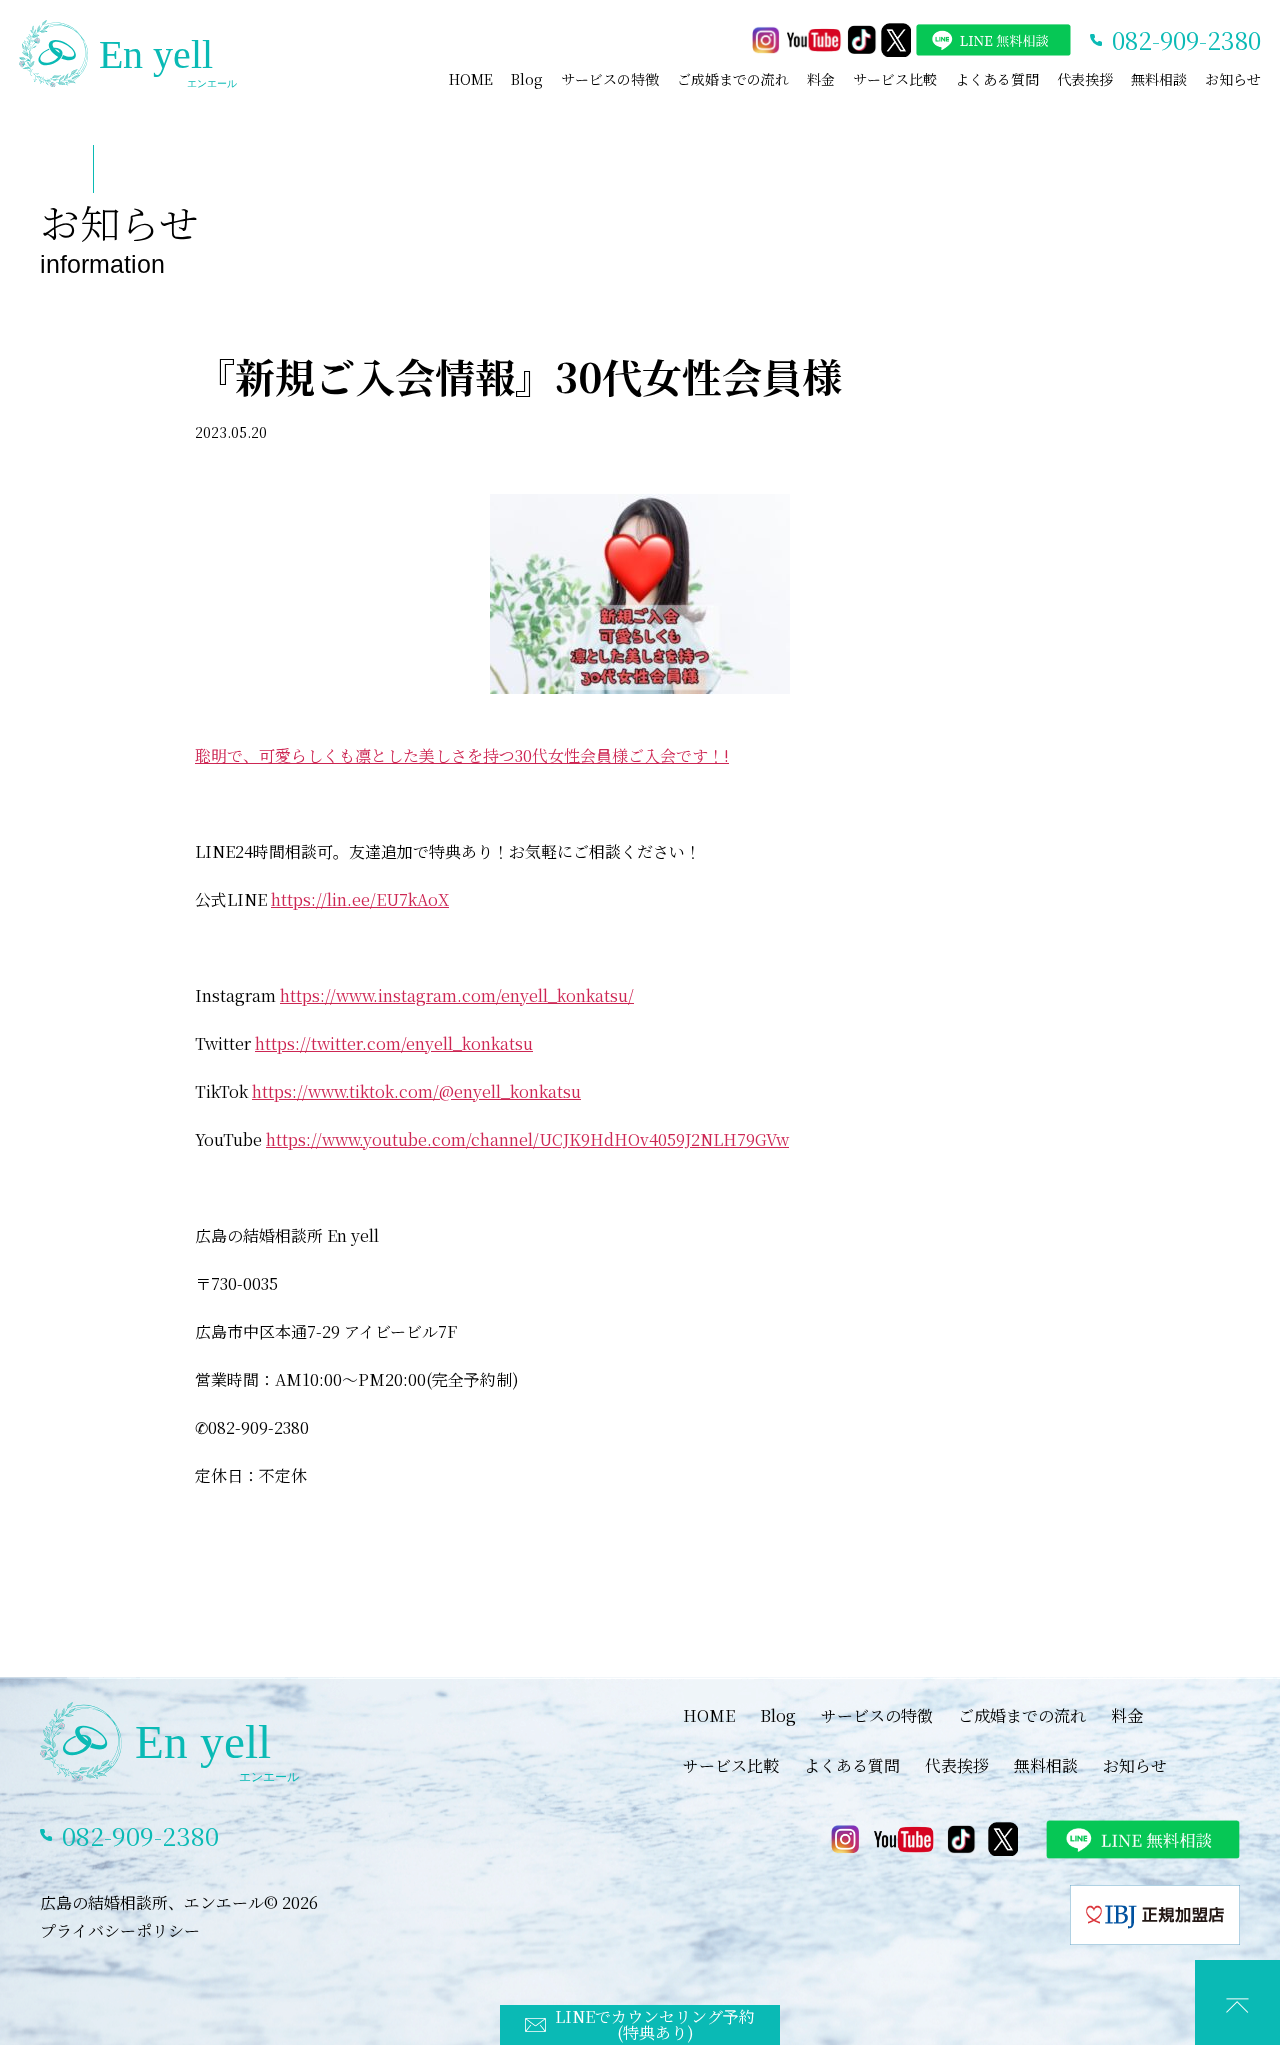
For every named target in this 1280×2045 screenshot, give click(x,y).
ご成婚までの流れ (733, 79)
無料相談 (1159, 79)
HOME (471, 79)
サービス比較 (895, 79)
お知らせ (1233, 79)
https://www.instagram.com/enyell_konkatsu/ (457, 995)
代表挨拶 (1085, 79)
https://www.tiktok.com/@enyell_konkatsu (416, 1091)
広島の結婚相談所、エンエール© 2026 (179, 1902)
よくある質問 (997, 79)
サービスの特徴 (610, 79)
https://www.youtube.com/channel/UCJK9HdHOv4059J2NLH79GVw (527, 1139)
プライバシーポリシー (120, 1930)
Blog (527, 79)
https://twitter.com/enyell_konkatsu (394, 1043)
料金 (821, 79)
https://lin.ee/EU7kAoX (360, 899)
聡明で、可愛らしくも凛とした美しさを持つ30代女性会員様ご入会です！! (462, 755)
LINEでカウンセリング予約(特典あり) (655, 2024)
